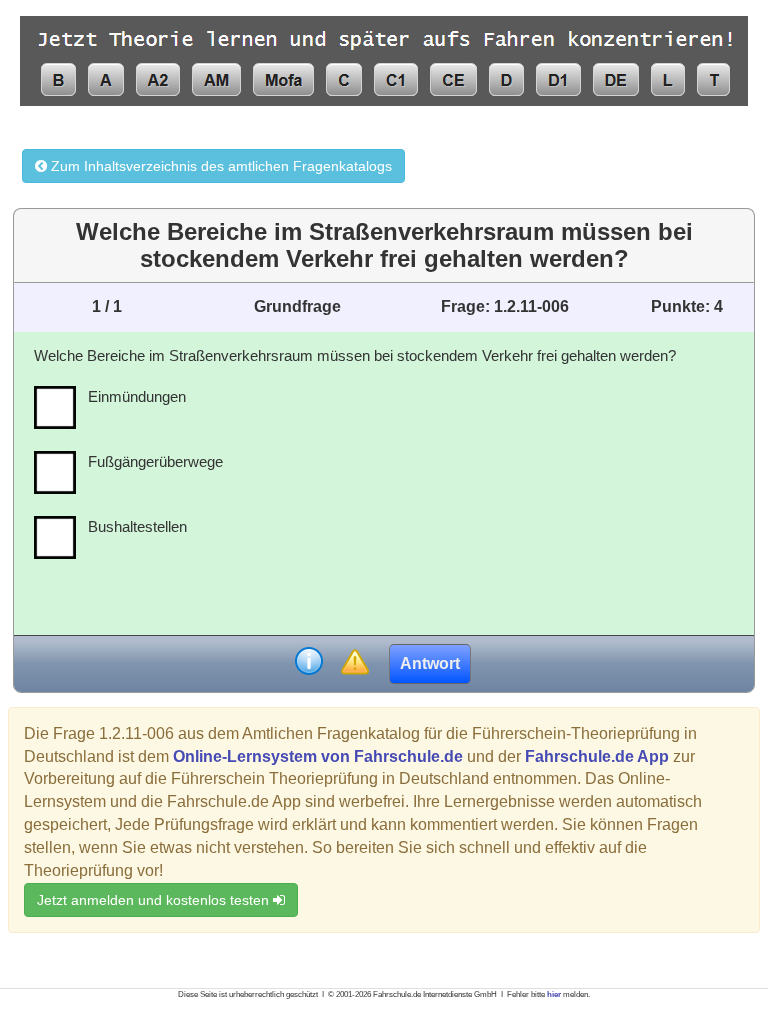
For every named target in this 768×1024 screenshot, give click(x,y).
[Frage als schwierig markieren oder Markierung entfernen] (354, 663)
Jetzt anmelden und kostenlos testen (155, 900)
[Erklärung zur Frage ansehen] (309, 663)
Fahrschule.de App (597, 756)
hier (554, 994)
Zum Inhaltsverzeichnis (219, 166)
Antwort (430, 663)
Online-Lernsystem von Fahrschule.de (318, 756)
